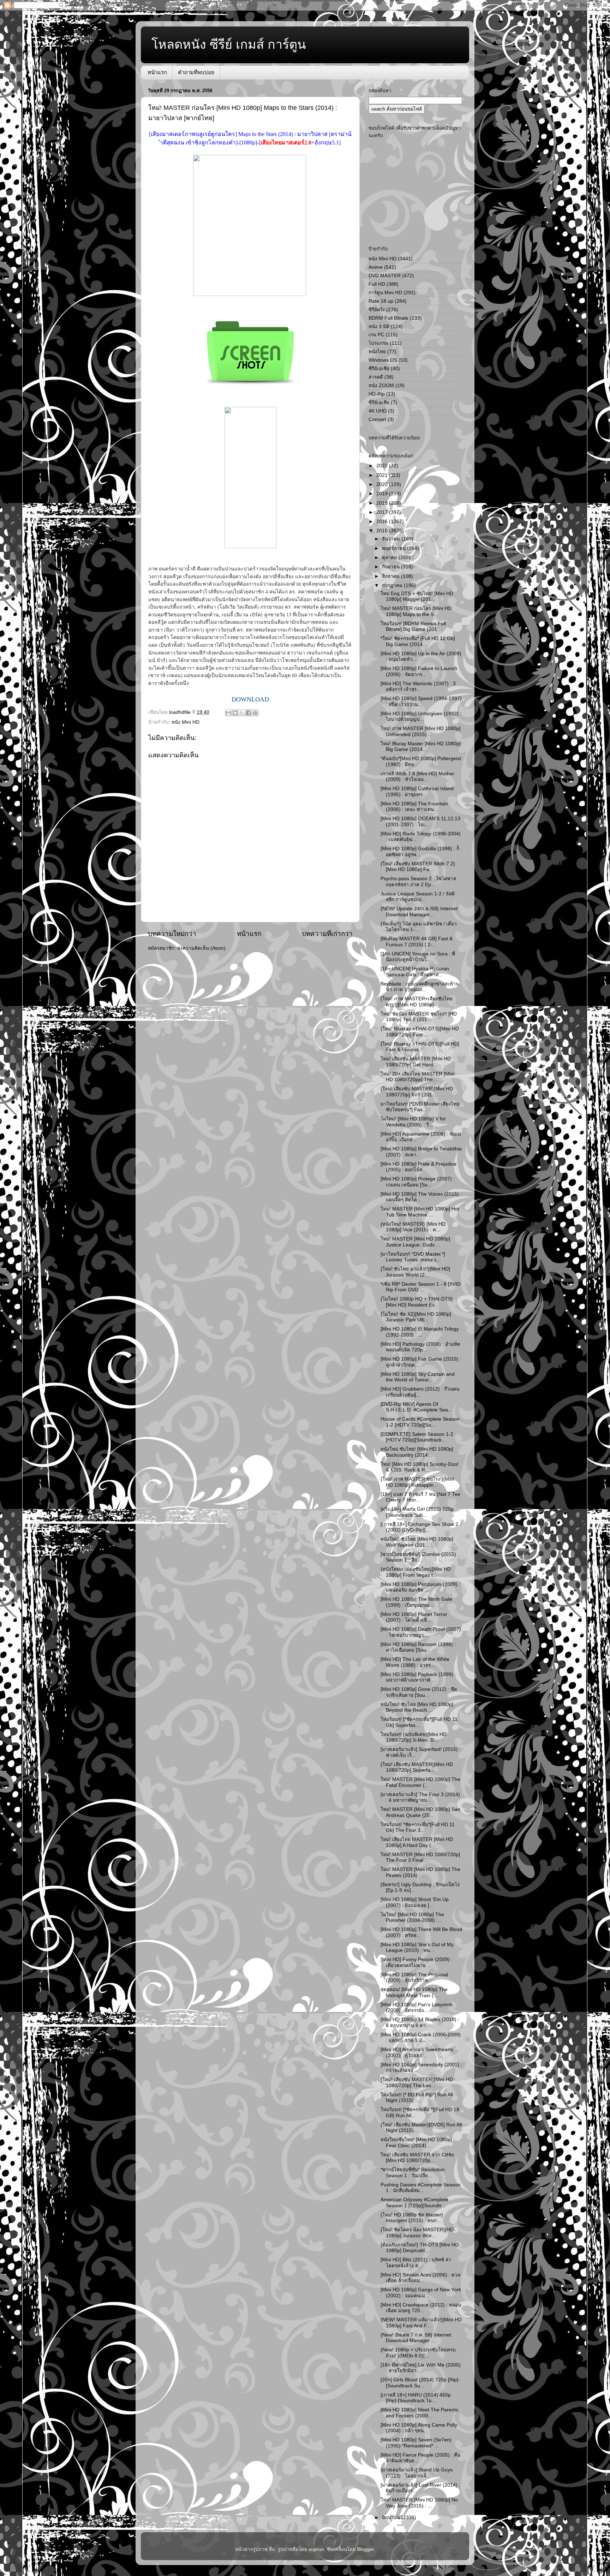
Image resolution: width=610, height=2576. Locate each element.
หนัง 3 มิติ (379, 327)
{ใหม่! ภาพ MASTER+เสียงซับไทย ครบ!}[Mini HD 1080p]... (417, 1002)
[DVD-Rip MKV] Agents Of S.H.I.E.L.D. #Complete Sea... (416, 1407)
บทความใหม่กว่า (172, 934)
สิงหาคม (391, 576)
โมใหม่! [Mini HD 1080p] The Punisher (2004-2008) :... (412, 1917)
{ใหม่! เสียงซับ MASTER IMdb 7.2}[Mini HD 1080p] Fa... (418, 867)
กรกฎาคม (393, 585)
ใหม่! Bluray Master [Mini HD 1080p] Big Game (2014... (421, 747)
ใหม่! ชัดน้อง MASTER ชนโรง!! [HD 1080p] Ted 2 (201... (419, 1017)
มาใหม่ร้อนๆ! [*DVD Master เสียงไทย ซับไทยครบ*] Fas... (420, 1107)
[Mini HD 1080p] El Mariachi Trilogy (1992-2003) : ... (420, 1332)
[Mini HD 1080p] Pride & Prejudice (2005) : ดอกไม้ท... (418, 1167)
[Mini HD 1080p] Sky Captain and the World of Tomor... (418, 1377)
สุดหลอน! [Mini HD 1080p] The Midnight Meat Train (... (414, 1992)
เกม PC (376, 335)
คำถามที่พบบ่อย (196, 72)
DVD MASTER (385, 276)
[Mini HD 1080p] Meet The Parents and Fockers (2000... (419, 2413)
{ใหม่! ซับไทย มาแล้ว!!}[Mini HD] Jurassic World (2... (415, 1272)
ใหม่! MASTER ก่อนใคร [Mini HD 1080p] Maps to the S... (416, 611)
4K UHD (378, 411)
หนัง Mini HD (186, 722)
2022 (383, 466)
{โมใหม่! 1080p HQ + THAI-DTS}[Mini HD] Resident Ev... (417, 1302)
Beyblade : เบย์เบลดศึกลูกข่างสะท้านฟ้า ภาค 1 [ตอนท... (420, 987)
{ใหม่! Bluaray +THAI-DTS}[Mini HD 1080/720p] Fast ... (420, 1032)
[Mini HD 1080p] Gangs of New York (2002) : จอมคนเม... (421, 2293)
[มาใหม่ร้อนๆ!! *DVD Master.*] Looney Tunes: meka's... (413, 1257)
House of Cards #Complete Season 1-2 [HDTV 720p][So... (420, 1422)
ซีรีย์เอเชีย (379, 369)
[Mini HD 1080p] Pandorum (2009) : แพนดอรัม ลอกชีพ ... (420, 1587)
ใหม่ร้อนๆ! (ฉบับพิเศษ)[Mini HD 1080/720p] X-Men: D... (414, 1737)
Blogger (365, 2549)
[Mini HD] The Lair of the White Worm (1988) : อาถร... (415, 1662)
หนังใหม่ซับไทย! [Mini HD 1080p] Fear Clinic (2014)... (416, 2142)
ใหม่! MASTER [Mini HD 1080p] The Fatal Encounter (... (420, 1782)
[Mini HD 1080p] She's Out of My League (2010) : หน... (417, 1947)
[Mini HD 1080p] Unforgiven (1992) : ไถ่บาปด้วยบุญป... (421, 716)
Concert (377, 419)
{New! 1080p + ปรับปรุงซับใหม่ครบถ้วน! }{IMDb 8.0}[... (418, 2353)
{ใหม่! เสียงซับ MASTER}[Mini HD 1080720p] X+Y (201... (417, 1092)
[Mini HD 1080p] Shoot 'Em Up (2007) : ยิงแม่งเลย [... (415, 1902)
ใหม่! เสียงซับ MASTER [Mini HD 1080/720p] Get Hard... (416, 1062)
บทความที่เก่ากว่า (327, 934)
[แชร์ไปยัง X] (242, 713)
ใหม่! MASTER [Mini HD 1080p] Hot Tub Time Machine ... (420, 1212)
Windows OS (383, 360)
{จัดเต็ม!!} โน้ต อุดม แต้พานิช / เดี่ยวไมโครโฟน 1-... (419, 927)
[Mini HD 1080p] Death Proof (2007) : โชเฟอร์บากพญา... (421, 1632)
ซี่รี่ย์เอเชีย (379, 402)
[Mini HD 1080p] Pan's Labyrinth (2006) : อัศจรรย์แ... (417, 2007)
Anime (376, 267)
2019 (383, 494)
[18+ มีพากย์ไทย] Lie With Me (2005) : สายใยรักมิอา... (421, 2368)
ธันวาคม (392, 539)
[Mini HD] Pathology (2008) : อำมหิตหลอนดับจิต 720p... (420, 1347)
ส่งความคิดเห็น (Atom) (201, 948)
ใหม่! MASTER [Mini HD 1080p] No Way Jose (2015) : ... (419, 2503)
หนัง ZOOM (381, 386)
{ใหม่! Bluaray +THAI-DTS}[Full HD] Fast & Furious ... (420, 1047)
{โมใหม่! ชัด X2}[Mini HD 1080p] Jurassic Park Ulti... (416, 1317)
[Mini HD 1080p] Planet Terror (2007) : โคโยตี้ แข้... (414, 1617)
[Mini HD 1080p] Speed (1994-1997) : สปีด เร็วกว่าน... (421, 701)
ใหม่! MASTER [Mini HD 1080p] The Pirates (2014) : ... (420, 1872)
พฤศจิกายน (394, 548)
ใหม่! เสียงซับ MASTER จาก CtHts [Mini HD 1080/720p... (417, 2158)
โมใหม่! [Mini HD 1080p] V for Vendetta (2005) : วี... (413, 1122)
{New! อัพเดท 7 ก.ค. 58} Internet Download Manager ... (416, 2338)
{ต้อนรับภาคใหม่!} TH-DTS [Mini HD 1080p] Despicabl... (420, 2248)
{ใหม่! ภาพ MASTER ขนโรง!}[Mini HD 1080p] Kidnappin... (417, 1482)
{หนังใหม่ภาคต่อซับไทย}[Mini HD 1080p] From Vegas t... (416, 1572)
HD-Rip (377, 394)
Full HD (377, 284)
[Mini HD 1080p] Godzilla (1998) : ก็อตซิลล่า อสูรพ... (420, 851)
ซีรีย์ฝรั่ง (377, 310)
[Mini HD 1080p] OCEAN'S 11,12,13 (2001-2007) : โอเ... (420, 821)
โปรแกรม (378, 343)
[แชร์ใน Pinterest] (255, 713)
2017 (383, 512)
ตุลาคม (390, 558)
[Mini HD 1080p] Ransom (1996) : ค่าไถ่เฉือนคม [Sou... (418, 1647)
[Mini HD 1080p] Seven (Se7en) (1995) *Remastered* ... (416, 2443)
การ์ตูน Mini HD (385, 293)
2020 (383, 484)
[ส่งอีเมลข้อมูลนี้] (228, 713)
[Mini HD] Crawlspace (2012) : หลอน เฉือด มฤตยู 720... (421, 2308)
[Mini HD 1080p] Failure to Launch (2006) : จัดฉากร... (419, 671)
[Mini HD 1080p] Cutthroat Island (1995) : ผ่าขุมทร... (417, 791)
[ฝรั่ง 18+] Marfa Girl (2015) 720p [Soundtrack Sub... (417, 1512)
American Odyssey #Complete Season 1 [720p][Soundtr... (414, 2202)
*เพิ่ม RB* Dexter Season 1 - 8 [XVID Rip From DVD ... (421, 1287)
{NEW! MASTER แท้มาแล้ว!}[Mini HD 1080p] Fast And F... (421, 2323)
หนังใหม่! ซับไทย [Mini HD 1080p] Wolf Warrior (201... (417, 1542)
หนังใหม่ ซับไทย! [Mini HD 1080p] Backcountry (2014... (417, 1452)
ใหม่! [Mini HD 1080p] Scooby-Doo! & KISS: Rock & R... (420, 1467)
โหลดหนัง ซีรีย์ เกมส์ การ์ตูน (229, 44)
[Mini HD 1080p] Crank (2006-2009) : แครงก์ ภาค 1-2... (421, 2038)
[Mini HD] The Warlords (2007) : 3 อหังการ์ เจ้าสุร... (418, 686)
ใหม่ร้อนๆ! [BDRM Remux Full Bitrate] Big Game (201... (413, 626)
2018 (383, 503)
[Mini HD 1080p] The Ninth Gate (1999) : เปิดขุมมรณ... (416, 1602)
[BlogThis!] (235, 713)
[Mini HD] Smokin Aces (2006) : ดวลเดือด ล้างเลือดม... (420, 2278)
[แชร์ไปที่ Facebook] (249, 713)
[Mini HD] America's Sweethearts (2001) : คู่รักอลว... (417, 2052)
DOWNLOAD (250, 699)
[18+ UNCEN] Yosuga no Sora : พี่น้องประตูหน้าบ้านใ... (418, 957)
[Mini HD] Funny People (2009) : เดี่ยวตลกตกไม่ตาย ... (417, 1962)
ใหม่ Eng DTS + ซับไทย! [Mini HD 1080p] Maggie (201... (417, 596)
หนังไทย (377, 352)
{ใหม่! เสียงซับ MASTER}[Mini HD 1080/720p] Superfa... (417, 1767)
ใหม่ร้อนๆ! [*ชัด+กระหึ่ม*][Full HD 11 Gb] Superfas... (419, 1722)
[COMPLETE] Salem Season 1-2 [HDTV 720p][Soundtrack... (417, 1437)
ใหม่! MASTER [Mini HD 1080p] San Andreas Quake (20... (420, 1812)
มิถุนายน (392, 2518)
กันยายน (391, 567)
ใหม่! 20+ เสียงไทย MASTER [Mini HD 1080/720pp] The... (417, 1077)
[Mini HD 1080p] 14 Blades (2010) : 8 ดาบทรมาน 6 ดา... (420, 2022)
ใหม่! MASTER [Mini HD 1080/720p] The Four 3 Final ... (420, 1857)
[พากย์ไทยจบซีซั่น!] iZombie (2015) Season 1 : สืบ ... (418, 1557)
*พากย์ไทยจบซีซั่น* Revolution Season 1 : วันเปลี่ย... (413, 2172)
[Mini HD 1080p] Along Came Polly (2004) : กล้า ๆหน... (419, 2428)
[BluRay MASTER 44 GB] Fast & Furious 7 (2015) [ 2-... (417, 941)
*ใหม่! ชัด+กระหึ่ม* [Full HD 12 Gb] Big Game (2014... (418, 641)
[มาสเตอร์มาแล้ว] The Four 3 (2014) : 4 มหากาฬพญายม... (420, 1797)
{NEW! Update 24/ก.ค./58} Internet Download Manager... (419, 911)
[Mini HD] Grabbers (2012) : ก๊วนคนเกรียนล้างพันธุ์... (420, 1392)
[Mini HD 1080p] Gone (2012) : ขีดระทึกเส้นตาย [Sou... (419, 1692)
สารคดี (376, 377)
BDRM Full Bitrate (388, 318)
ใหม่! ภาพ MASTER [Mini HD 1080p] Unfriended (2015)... (421, 731)
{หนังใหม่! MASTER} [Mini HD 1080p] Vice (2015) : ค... (413, 1227)
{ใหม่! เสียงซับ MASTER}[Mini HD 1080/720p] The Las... (417, 2082)
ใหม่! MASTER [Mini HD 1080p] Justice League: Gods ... (415, 1242)
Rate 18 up (381, 301)
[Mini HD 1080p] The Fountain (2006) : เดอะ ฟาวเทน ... (414, 807)
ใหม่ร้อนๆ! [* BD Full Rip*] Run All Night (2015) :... (417, 2098)
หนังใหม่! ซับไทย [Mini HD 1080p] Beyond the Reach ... (417, 1707)
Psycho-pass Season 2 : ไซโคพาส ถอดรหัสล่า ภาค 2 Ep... (418, 881)
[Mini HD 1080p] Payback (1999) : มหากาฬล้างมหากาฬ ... (418, 1677)
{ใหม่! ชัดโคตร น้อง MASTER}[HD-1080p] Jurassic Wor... (418, 2232)
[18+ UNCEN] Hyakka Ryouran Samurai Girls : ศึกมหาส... (415, 972)
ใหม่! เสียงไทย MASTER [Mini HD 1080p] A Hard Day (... (417, 1842)
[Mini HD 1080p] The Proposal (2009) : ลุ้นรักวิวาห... (414, 1977)
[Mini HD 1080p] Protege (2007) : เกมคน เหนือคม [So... (418, 1182)
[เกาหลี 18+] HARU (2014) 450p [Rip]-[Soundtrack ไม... (416, 2398)
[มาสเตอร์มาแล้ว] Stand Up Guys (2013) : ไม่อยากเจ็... (417, 2473)
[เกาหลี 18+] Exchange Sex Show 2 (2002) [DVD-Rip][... (419, 1527)
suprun (316, 2549)
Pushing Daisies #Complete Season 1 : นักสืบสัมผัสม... (420, 2188)
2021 (383, 475)
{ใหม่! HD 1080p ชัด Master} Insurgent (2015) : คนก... (412, 2218)
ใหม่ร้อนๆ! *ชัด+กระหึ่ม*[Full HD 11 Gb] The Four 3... (418, 1827)
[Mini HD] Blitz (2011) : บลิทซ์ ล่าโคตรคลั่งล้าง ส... (416, 2263)
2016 (383, 522)
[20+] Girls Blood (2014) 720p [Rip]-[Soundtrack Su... (420, 2383)
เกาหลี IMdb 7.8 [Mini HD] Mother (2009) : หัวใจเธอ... (417, 777)
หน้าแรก (157, 72)
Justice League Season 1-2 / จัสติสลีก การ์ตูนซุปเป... (418, 897)
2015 (383, 531)
